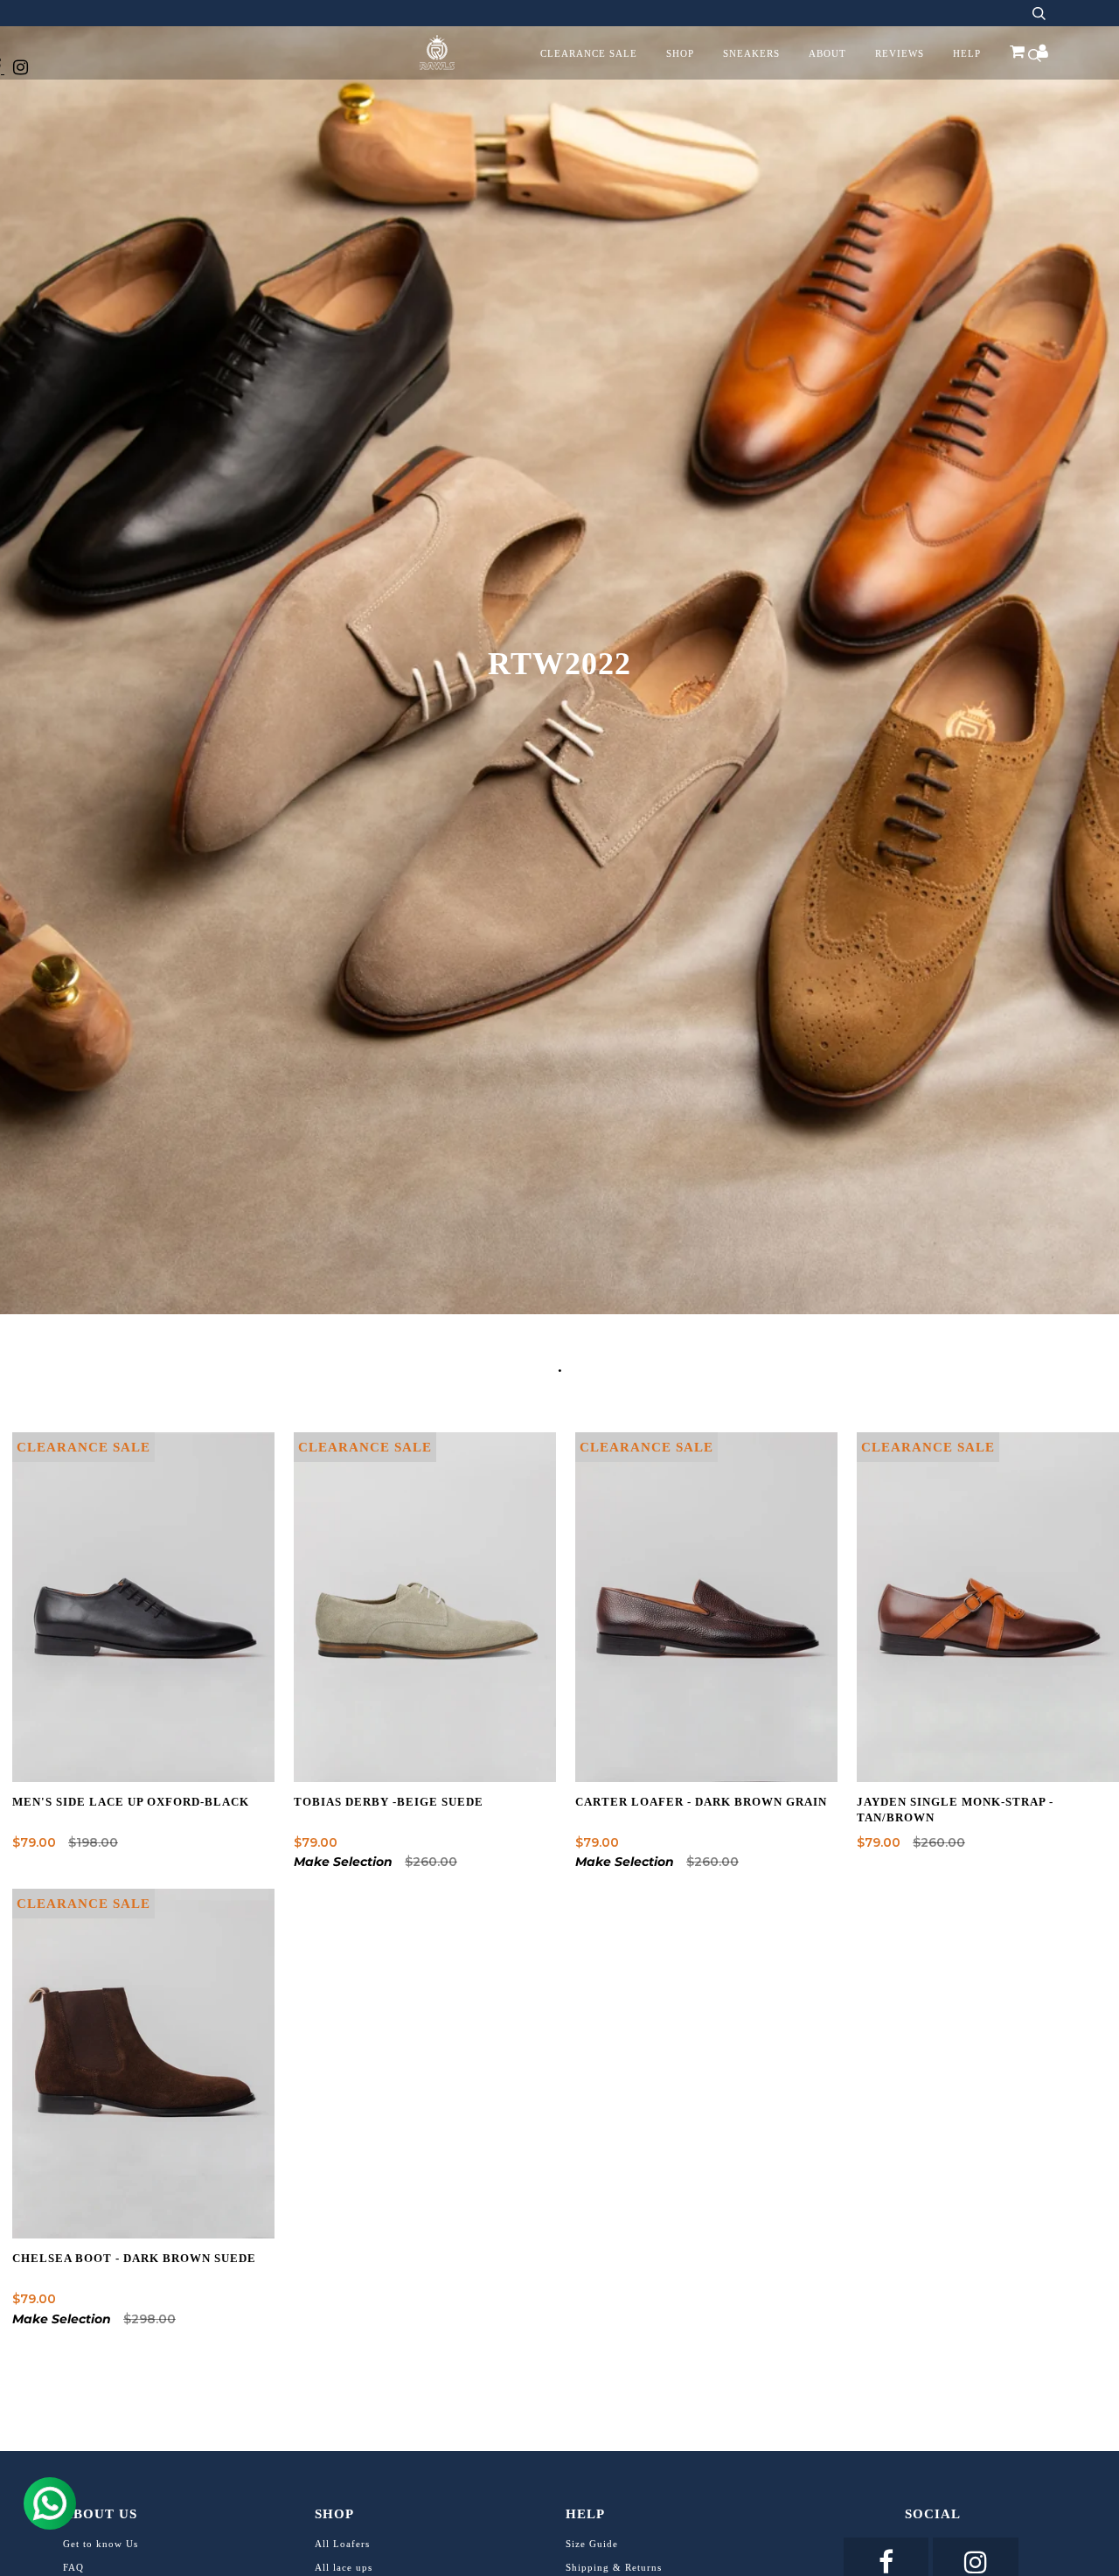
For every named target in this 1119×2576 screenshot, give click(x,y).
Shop (680, 53)
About (827, 53)
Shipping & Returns (614, 2567)
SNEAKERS (751, 53)
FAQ (73, 2567)
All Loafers (342, 2544)
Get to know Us (101, 2544)
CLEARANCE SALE (589, 53)
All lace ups (344, 2567)
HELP (967, 53)
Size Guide (592, 2544)
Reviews (900, 53)
